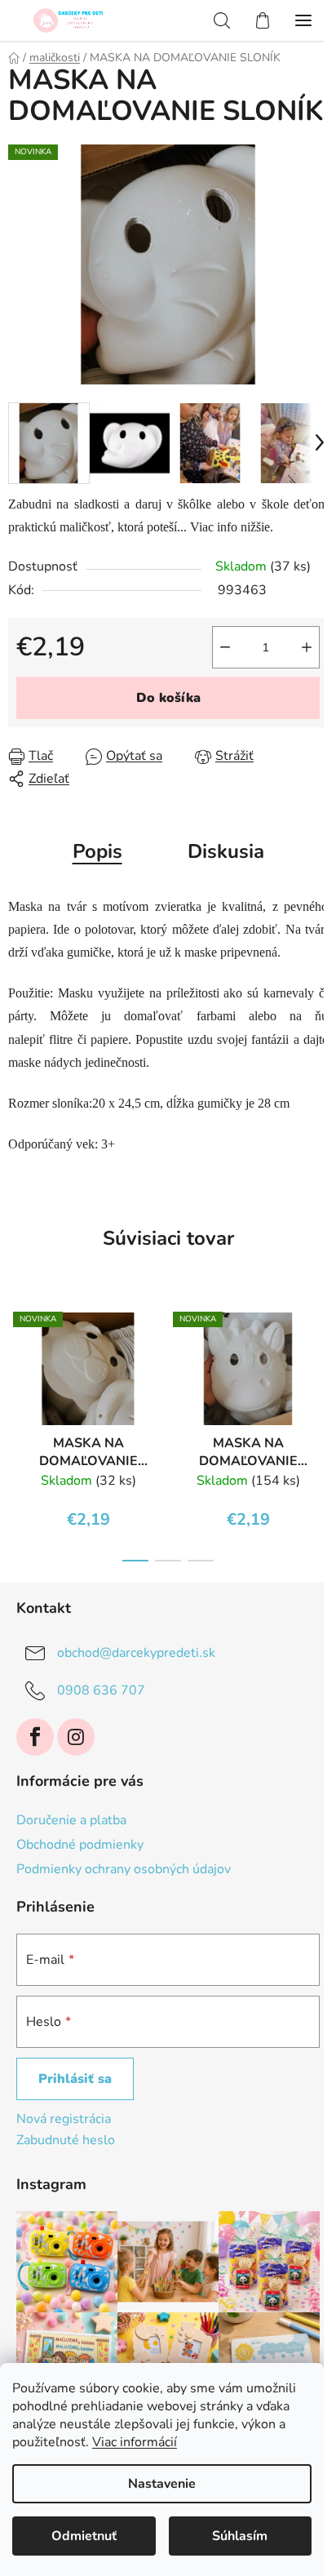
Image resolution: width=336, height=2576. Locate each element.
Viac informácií (135, 2442)
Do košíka (168, 698)
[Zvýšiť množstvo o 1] (307, 647)
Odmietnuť (84, 2536)
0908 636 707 (101, 1690)
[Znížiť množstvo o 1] (225, 647)
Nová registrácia (64, 2119)
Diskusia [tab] (226, 851)
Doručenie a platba (71, 1820)
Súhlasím (240, 2536)
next (319, 1360)
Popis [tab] (97, 851)
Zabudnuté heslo (66, 2140)
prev (17, 1360)
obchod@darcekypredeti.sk (136, 1653)
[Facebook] (35, 1737)
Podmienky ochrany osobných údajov (124, 1869)
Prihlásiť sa (75, 2079)
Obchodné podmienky (80, 1845)
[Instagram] (76, 1737)
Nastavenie (162, 2484)
